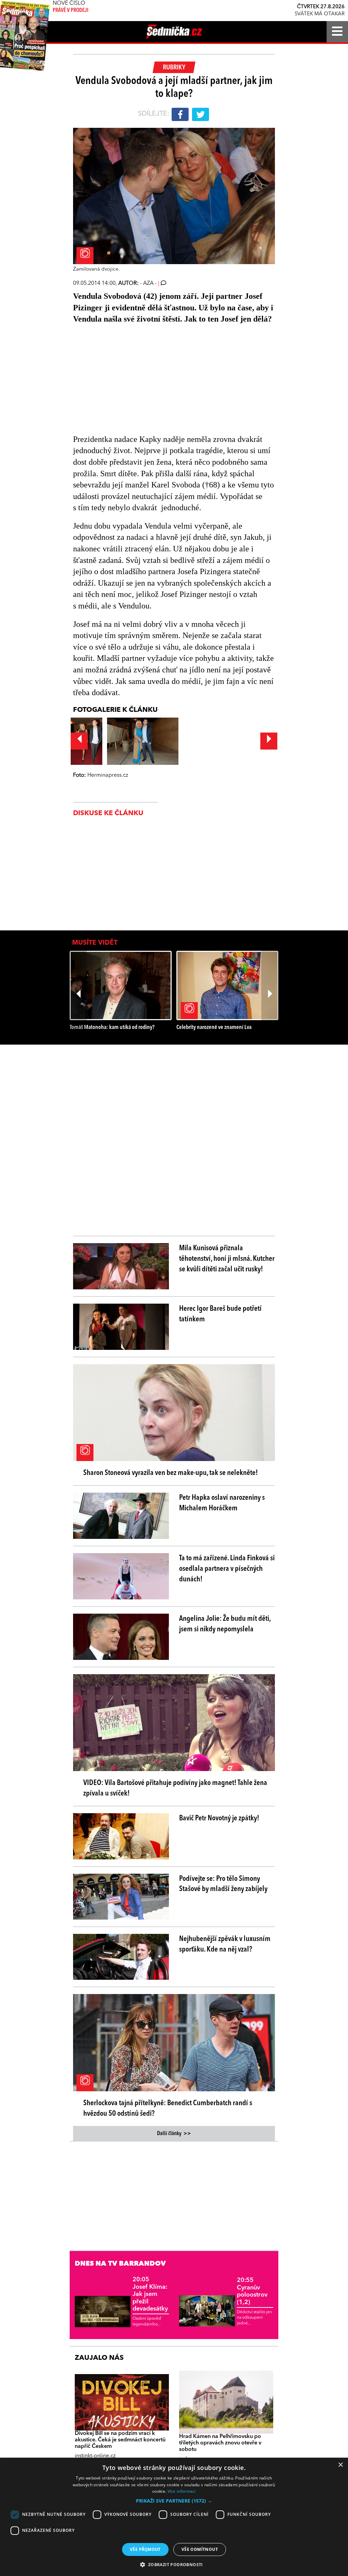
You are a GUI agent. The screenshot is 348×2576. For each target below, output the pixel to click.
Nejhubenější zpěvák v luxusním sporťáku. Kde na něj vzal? (225, 1944)
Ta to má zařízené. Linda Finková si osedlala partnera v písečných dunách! (227, 1569)
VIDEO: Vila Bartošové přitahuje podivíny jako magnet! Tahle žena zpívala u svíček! (175, 1788)
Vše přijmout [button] (145, 2549)
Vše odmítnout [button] (200, 2549)
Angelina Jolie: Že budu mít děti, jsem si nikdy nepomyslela (225, 1624)
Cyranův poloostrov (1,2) (252, 2291)
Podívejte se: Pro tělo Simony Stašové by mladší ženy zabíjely (223, 1884)
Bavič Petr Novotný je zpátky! (219, 1818)
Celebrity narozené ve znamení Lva (214, 1027)
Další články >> (174, 2134)
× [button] (340, 2465)
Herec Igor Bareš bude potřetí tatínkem (220, 1314)
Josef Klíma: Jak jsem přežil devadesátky (150, 2294)
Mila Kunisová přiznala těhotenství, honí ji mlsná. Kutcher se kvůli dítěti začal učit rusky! (227, 1259)
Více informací (182, 2491)
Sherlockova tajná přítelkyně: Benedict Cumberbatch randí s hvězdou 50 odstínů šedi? (168, 2108)
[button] (174, 2501)
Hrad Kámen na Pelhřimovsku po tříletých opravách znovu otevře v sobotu (220, 2443)
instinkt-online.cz (95, 2456)
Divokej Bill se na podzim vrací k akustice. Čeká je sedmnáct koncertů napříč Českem (120, 2440)
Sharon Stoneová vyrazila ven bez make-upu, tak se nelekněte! (171, 1473)
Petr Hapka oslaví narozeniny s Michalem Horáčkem (222, 1503)
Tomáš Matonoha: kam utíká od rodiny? (112, 1027)
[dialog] (174, 2517)
